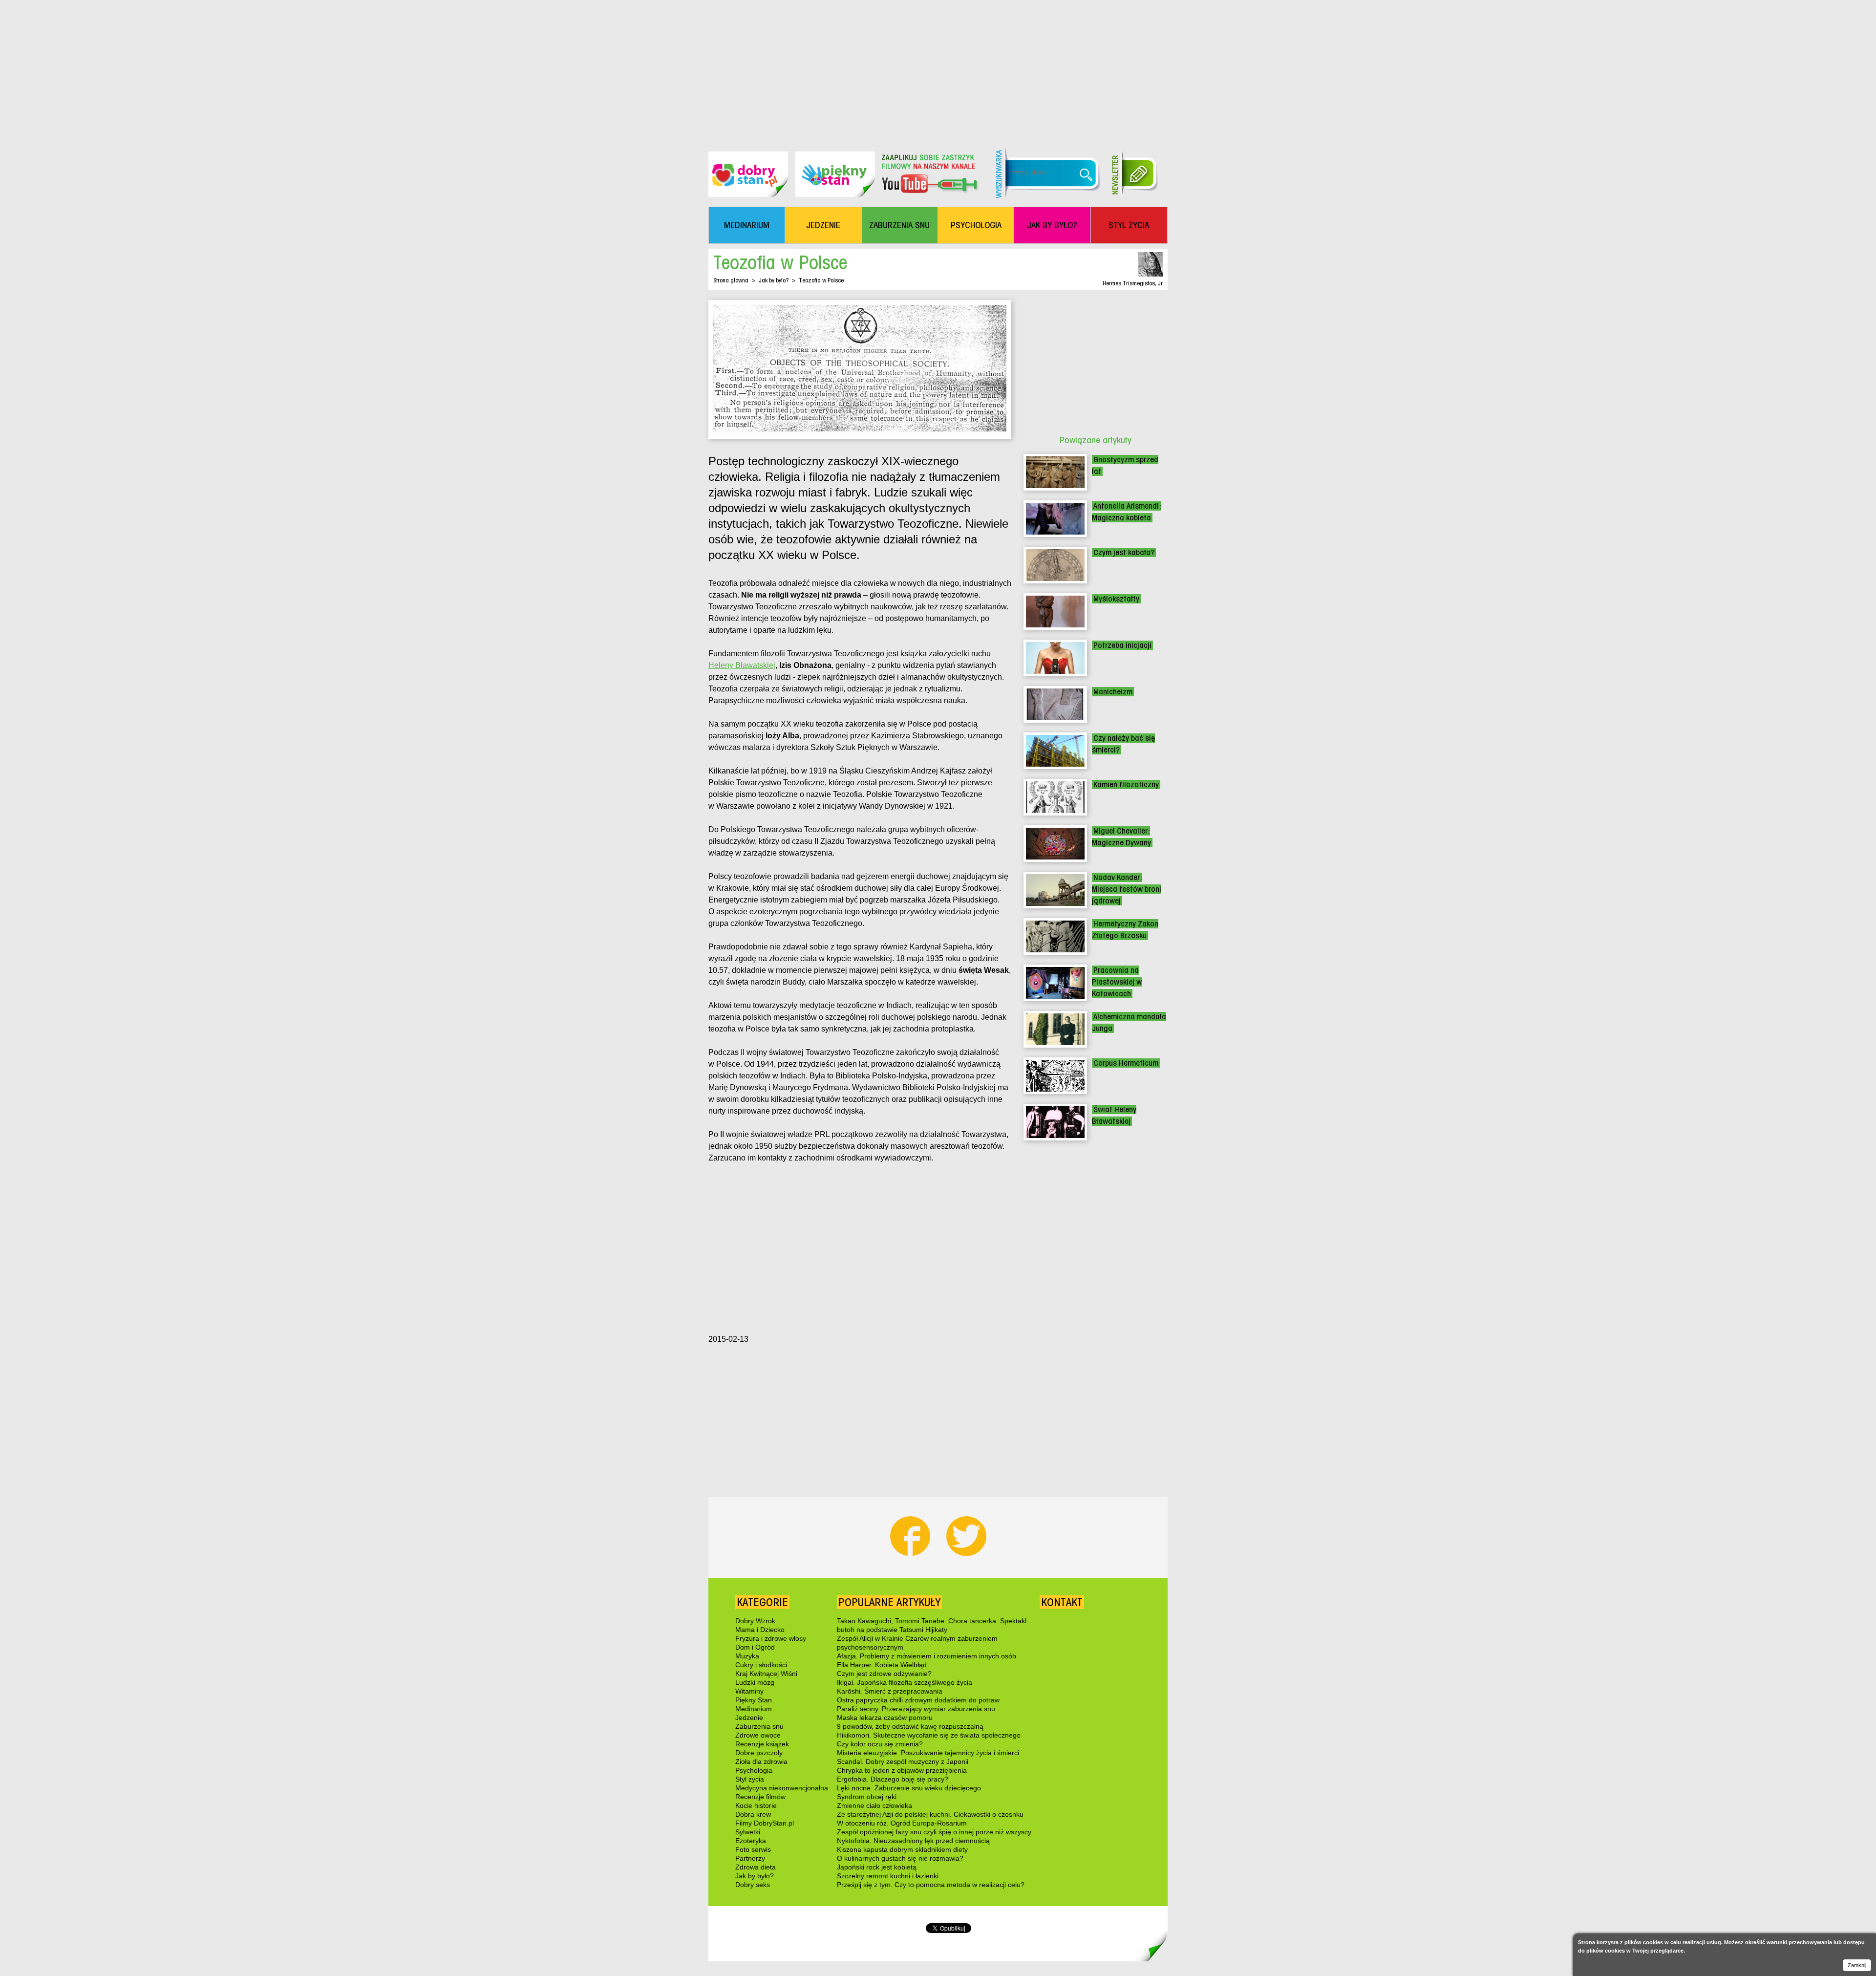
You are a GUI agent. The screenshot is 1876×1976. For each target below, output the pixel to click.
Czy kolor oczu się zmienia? (880, 1744)
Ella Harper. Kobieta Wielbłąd (882, 1665)
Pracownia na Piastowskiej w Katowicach (1117, 982)
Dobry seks (753, 1885)
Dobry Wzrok (755, 1621)
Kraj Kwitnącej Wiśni (766, 1674)
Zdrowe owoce (758, 1735)
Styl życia (750, 1779)
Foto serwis (753, 1849)
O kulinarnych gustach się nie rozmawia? (900, 1858)
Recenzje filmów (760, 1797)
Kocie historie (756, 1805)
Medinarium (754, 1709)
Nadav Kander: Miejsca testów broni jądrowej (1127, 889)
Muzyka (747, 1656)
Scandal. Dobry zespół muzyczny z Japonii (903, 1761)
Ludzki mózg (755, 1682)
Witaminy (749, 1691)
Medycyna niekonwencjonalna (782, 1788)
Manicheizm (1113, 692)
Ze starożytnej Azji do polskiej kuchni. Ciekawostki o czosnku (930, 1814)
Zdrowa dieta (756, 1867)
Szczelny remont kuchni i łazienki (888, 1876)
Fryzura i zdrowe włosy (771, 1638)
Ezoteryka (751, 1841)
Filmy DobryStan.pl (765, 1823)
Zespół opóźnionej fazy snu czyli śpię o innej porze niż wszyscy (934, 1832)
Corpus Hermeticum (1126, 1063)
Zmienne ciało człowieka (874, 1805)
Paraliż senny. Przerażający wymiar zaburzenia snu (916, 1709)
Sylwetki (748, 1832)
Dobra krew (753, 1814)
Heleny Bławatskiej (742, 665)
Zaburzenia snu (759, 1726)
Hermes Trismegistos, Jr (1133, 283)
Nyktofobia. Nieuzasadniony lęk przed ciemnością (913, 1841)
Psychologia (754, 1770)
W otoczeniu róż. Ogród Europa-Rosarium (902, 1823)
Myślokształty (1116, 599)
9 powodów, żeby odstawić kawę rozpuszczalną (910, 1726)
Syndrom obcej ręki (867, 1797)
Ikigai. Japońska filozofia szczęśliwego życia (905, 1682)
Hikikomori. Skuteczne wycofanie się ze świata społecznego (929, 1735)
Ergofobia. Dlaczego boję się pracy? (893, 1779)
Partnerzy (750, 1858)
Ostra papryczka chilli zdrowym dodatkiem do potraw (918, 1700)
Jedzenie (749, 1718)
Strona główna (731, 280)
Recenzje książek (762, 1744)
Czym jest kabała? (1124, 552)
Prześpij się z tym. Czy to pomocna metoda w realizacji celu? (931, 1885)
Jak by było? (774, 280)
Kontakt (1062, 1602)
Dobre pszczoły (759, 1753)
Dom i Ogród (755, 1647)
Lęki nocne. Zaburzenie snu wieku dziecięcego (909, 1788)
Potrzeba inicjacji (1122, 645)
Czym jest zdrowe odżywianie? (884, 1674)
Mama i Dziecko (760, 1630)
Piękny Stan (754, 1700)
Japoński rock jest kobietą (877, 1867)
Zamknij (1857, 1965)
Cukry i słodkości (761, 1665)
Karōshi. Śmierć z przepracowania (890, 1691)
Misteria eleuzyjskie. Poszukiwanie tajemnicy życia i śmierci (928, 1753)
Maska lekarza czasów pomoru (885, 1718)
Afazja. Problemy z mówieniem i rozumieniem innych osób (927, 1656)
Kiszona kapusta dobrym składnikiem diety (902, 1849)
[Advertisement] (938, 68)
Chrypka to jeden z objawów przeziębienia (902, 1770)
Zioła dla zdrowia (761, 1761)
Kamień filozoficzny (1126, 784)
